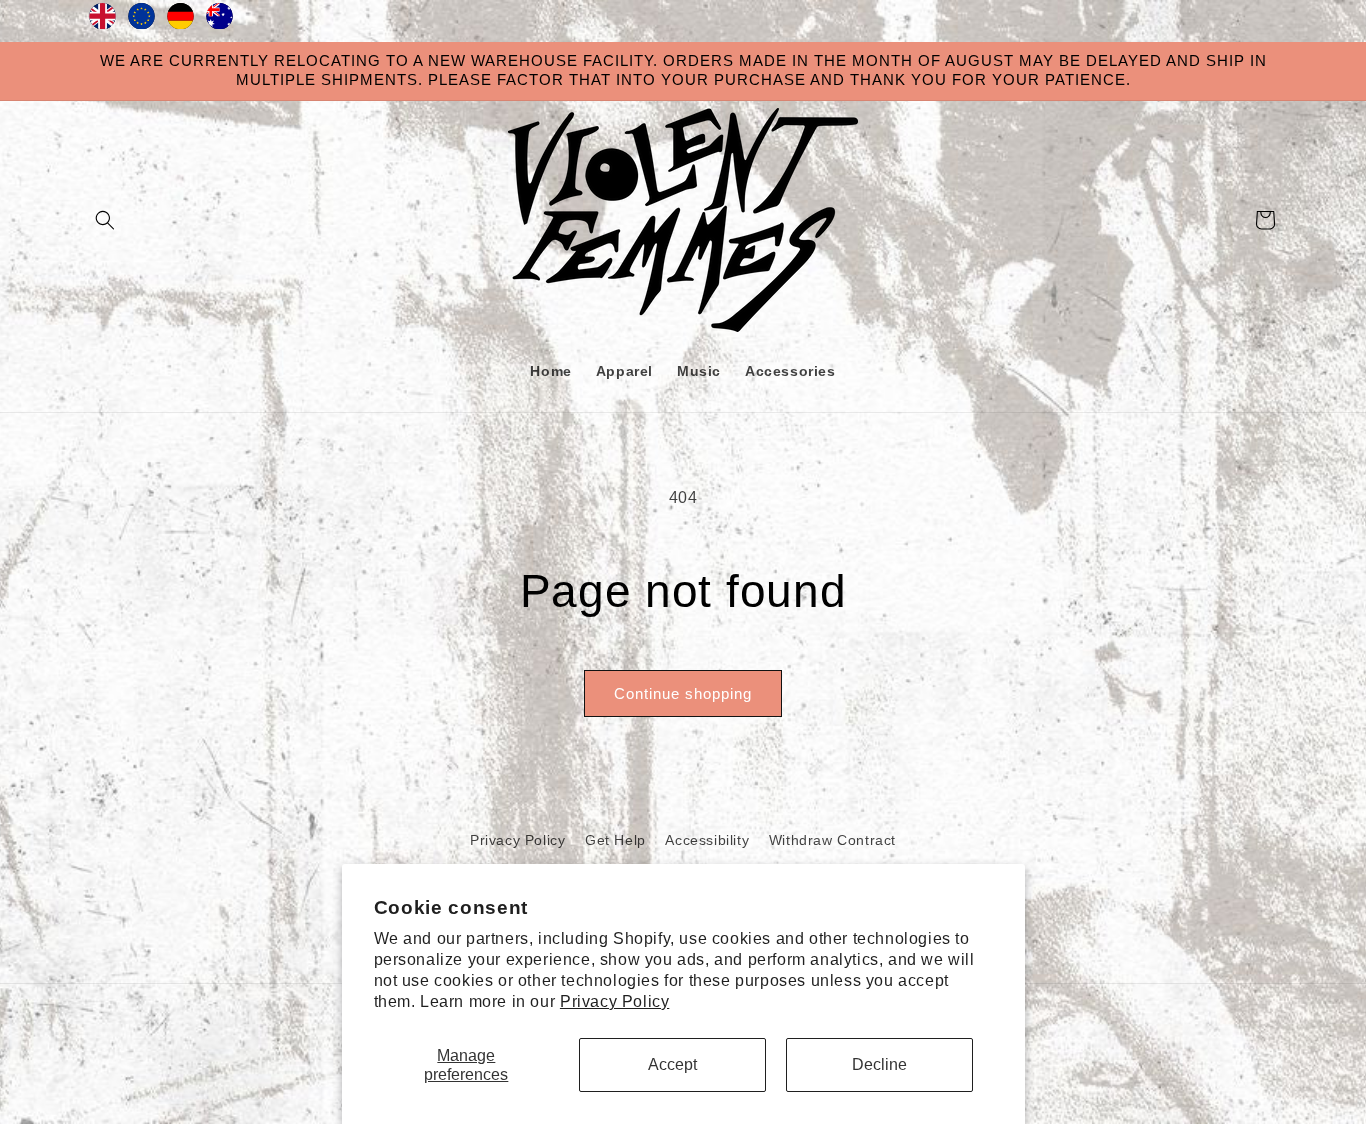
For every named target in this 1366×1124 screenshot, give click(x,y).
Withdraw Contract (832, 840)
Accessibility (707, 840)
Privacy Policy (614, 1001)
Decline (879, 1064)
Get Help (615, 840)
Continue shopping (683, 693)
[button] (105, 220)
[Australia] (219, 21)
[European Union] (141, 21)
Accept (672, 1064)
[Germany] (180, 21)
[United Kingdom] (102, 21)
